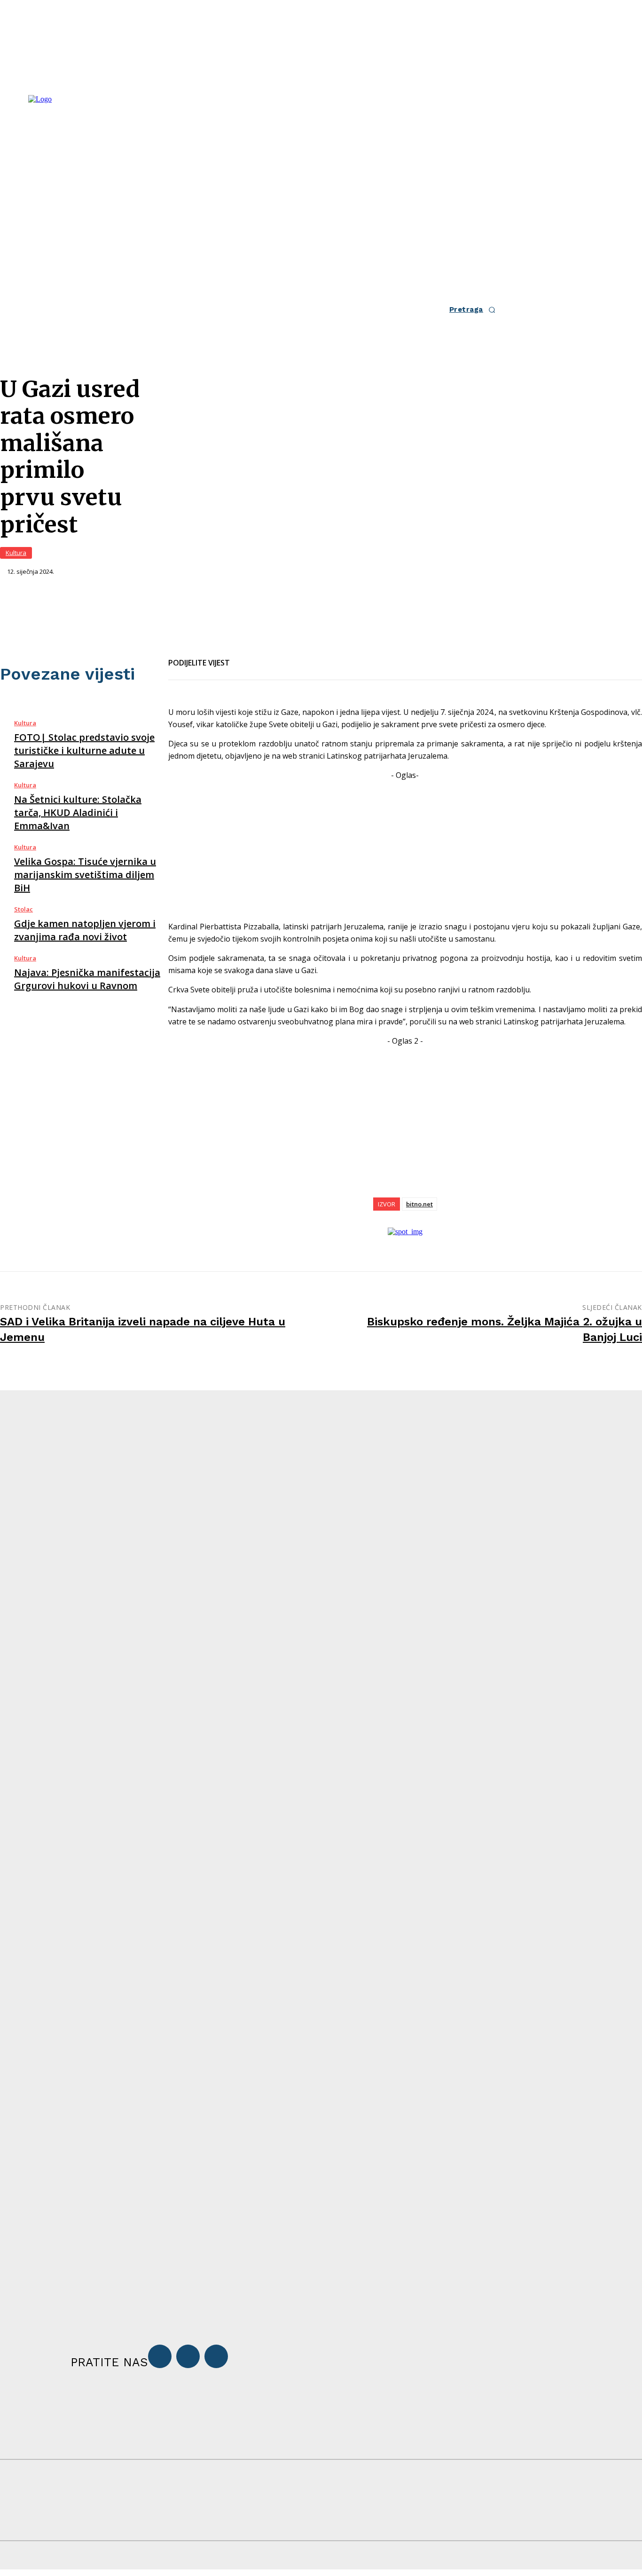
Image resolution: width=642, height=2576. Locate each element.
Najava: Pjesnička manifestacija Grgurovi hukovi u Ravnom (87, 979)
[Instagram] (188, 2356)
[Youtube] (216, 2356)
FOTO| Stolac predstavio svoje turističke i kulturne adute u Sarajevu (84, 750)
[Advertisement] (405, 848)
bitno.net (419, 1204)
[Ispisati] (313, 657)
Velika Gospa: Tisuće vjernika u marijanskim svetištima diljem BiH (85, 875)
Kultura (16, 553)
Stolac (23, 909)
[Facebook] (245, 657)
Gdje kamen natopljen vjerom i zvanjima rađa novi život (85, 930)
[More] (347, 657)
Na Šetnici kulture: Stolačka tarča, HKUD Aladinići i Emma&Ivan (78, 812)
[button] (475, 310)
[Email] (279, 657)
